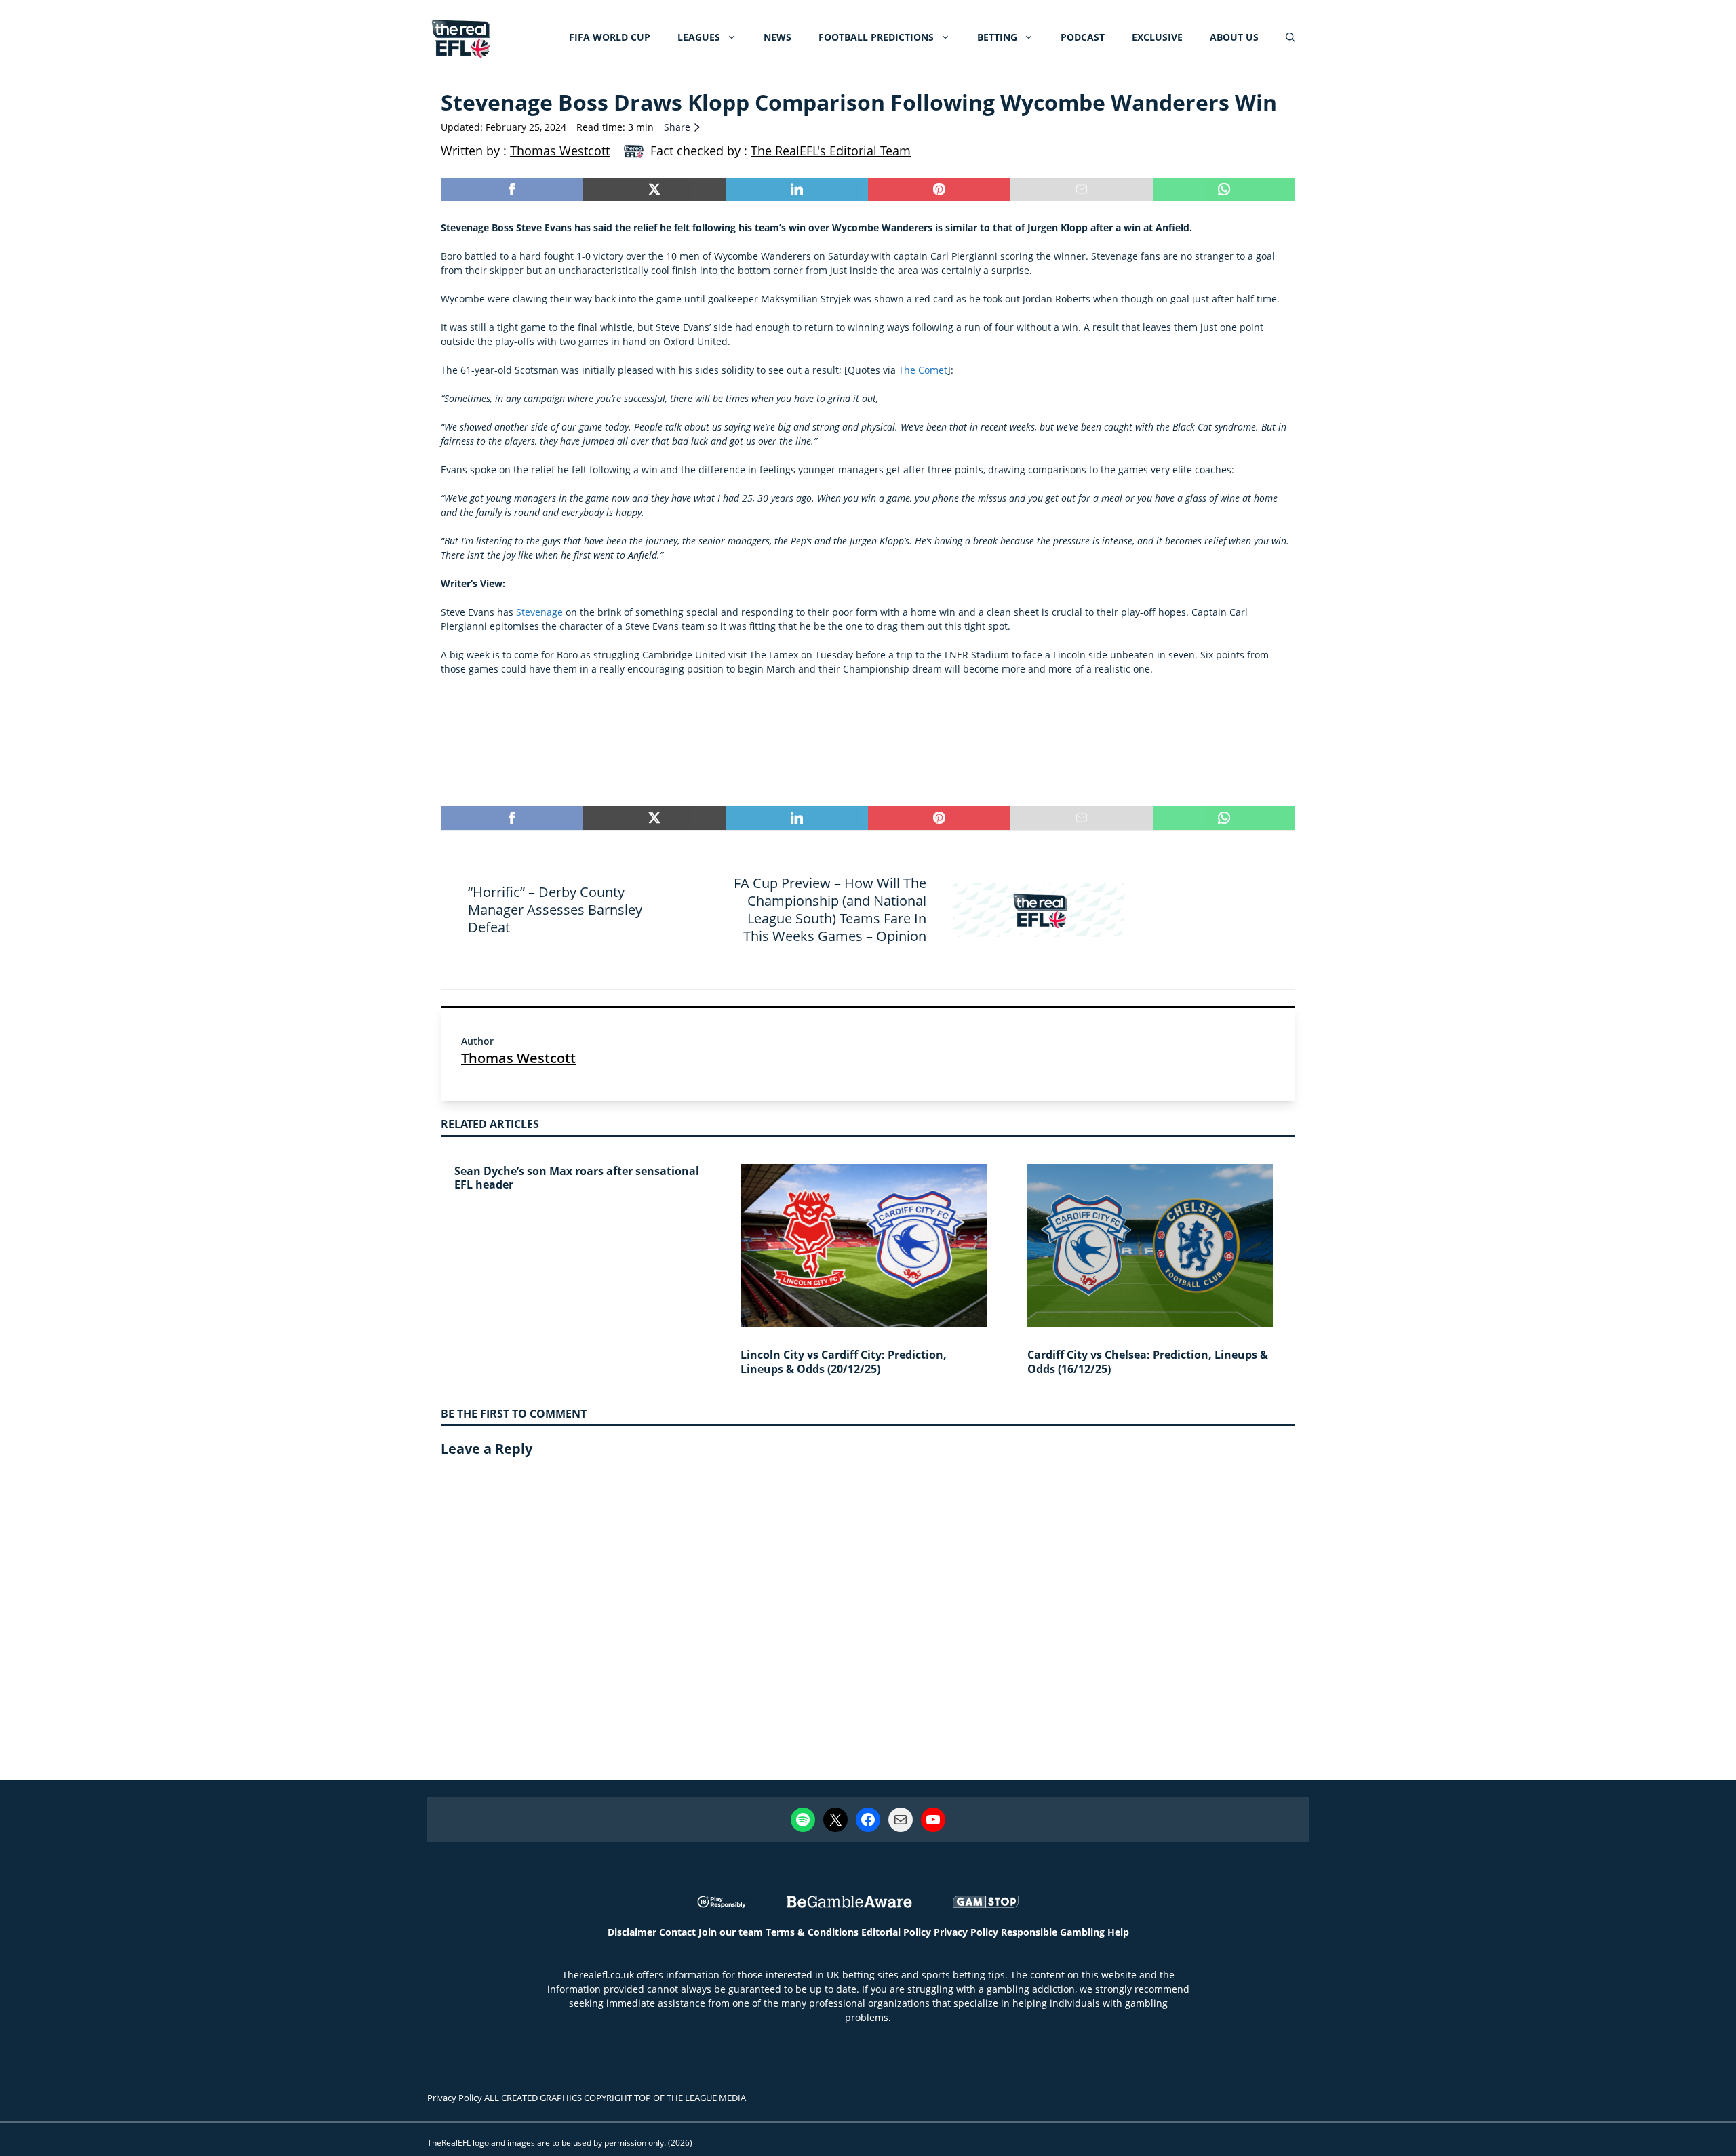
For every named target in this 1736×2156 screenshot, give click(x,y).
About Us (1234, 37)
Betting (997, 37)
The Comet (923, 370)
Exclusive (1157, 37)
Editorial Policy (896, 1932)
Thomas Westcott (518, 1058)
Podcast (1083, 37)
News (777, 37)
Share (677, 127)
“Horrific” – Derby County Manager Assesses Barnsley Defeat (555, 910)
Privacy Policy (966, 1932)
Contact (677, 1932)
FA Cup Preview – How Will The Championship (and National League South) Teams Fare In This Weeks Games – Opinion (830, 910)
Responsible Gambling (1053, 1932)
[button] (1290, 37)
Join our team (731, 1932)
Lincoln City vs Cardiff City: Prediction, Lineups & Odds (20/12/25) (844, 1362)
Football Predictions (876, 37)
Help (1118, 1932)
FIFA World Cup (610, 37)
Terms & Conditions (812, 1932)
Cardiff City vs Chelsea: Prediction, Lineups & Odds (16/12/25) (1148, 1362)
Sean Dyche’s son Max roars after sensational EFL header (577, 1178)
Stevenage (539, 612)
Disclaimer (632, 1932)
